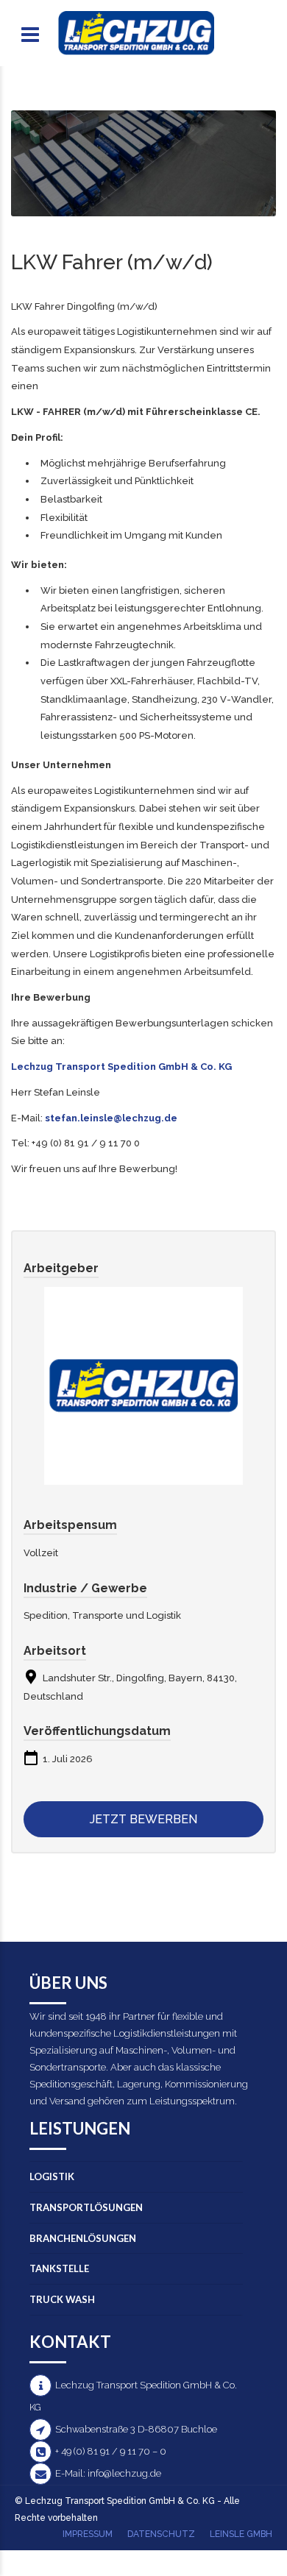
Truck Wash (62, 2299)
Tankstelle (59, 2268)
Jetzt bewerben (143, 1819)
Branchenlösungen (83, 2238)
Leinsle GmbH (241, 2534)
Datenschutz (161, 2534)
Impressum (88, 2534)
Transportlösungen (86, 2207)
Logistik (52, 2176)
